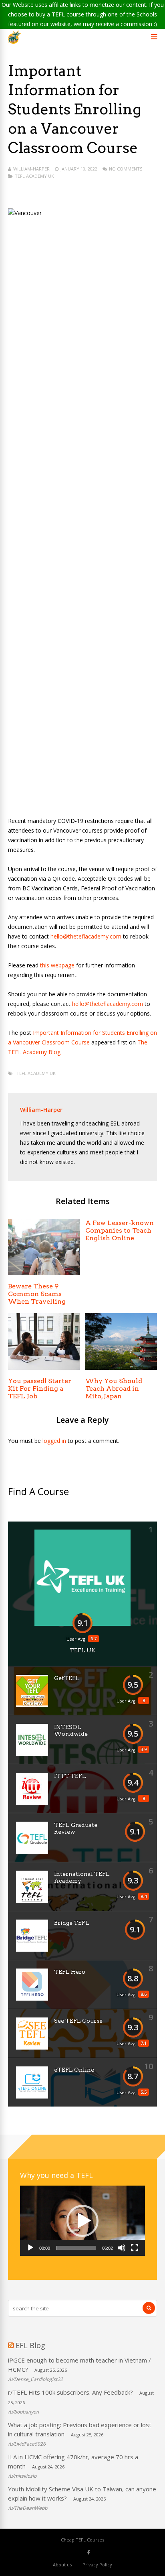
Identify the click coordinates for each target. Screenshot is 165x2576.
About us (62, 2565)
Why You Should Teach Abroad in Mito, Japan (114, 1389)
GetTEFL (67, 1678)
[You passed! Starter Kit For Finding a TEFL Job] (44, 1368)
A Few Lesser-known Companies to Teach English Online (120, 1230)
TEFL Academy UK (34, 176)
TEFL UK (83, 1650)
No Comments (126, 169)
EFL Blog (30, 2345)
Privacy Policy (97, 2565)
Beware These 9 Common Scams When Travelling (37, 1294)
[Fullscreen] (135, 2248)
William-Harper (31, 169)
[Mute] (122, 2248)
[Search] (149, 2308)
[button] (82, 2221)
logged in (54, 1441)
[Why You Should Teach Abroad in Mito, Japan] (121, 1368)
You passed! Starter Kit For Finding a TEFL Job (40, 1389)
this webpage (58, 965)
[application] (82, 2221)
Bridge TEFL (72, 1923)
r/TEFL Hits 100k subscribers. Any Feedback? (70, 2392)
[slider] (76, 2248)
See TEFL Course (78, 2021)
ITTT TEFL (70, 1776)
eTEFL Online (74, 2070)
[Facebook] (89, 2552)
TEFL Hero (70, 1972)
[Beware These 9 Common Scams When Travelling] (44, 1273)
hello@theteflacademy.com (86, 936)
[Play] (30, 2248)
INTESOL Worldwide (71, 1730)
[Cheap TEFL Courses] (15, 42)
